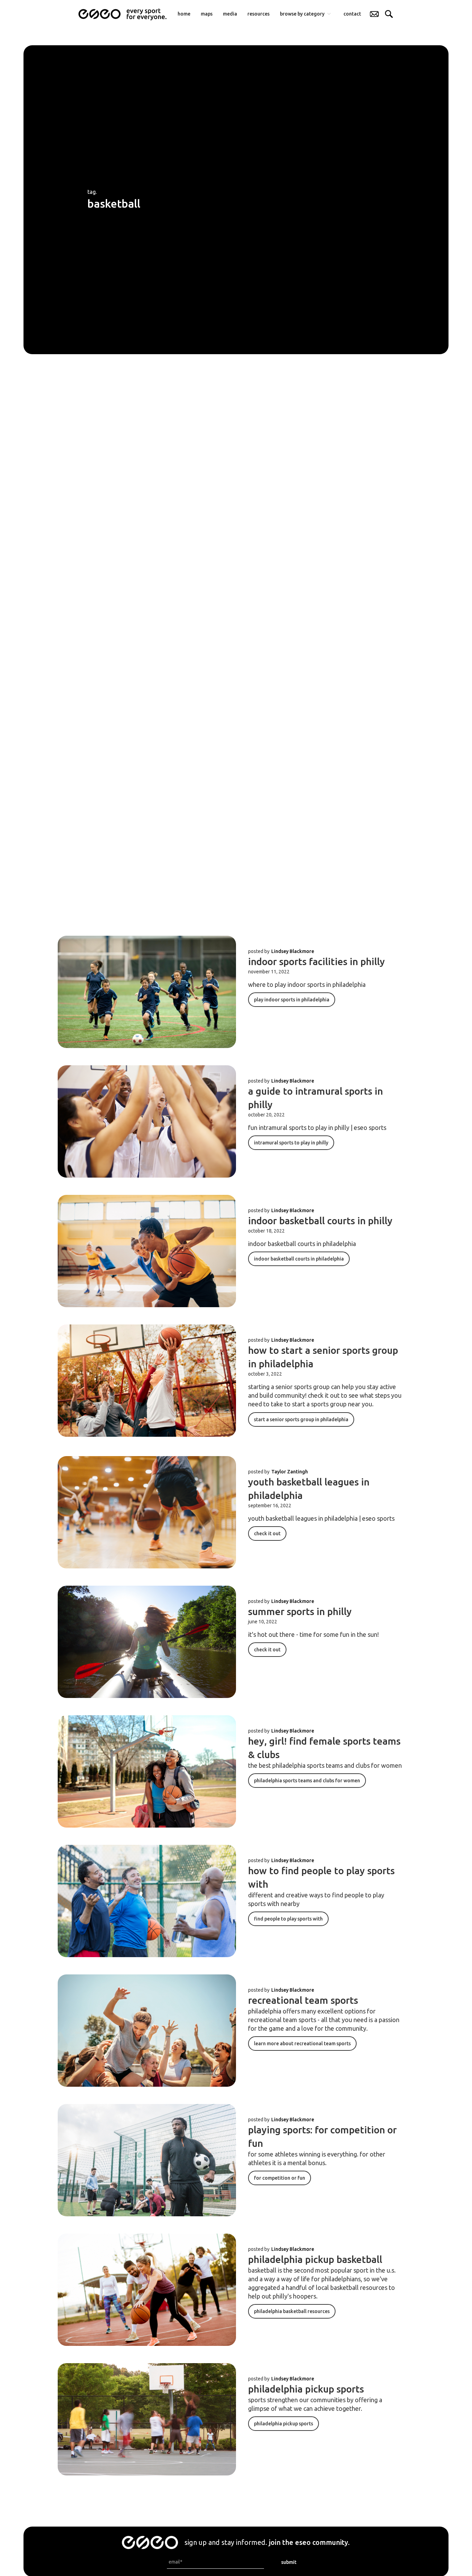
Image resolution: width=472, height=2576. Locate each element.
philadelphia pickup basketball (315, 2259)
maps (207, 14)
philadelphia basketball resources (292, 2311)
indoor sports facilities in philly (317, 961)
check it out (267, 1534)
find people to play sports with (288, 1919)
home (184, 14)
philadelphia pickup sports (306, 2389)
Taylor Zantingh (290, 1472)
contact (352, 14)
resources (258, 14)
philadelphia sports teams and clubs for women (307, 1781)
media (230, 14)
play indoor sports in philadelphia (292, 1000)
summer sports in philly (300, 1611)
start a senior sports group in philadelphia (301, 1419)
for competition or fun (280, 2178)
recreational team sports (303, 2000)
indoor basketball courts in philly (320, 1221)
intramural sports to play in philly (291, 1143)
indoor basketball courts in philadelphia (299, 1259)
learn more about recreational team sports (302, 2044)
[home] (122, 14)
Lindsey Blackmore (293, 951)
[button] (306, 14)
